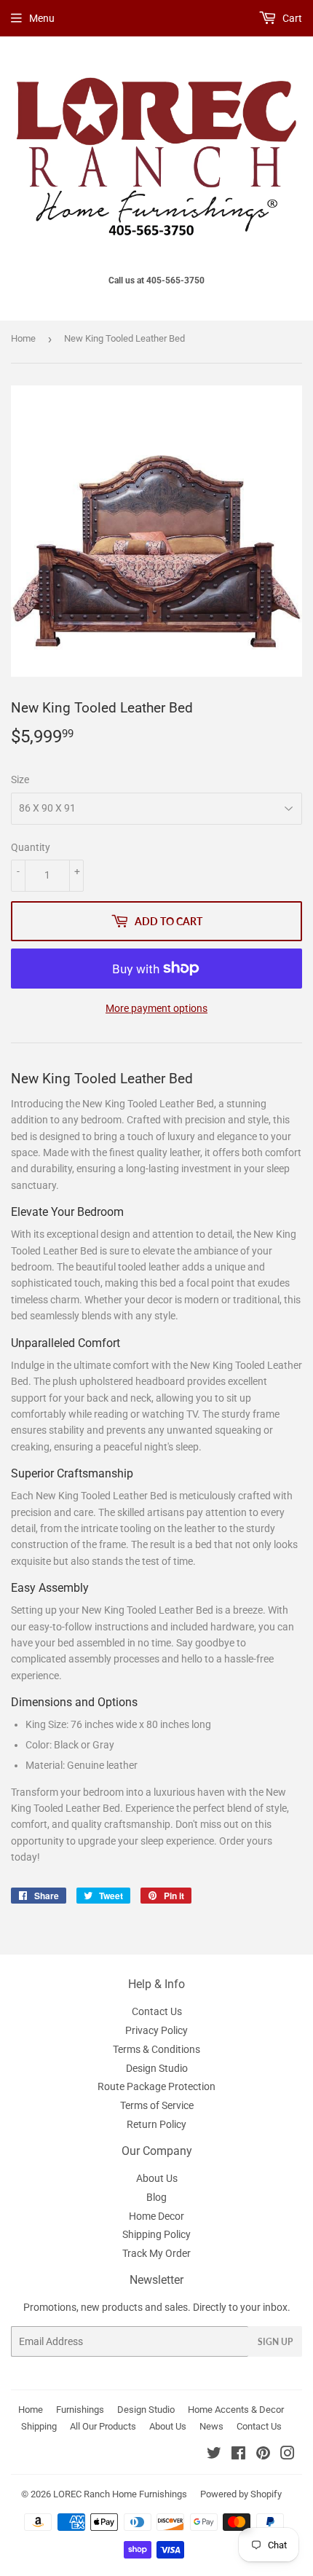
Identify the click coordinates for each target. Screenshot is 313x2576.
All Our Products (103, 2426)
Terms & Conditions (156, 2049)
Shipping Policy (156, 2234)
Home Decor (156, 2216)
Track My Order (156, 2253)
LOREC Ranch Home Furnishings (120, 2494)
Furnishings (80, 2410)
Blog (156, 2197)
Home (23, 338)
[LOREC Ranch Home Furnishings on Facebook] (238, 2455)
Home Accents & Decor (236, 2410)
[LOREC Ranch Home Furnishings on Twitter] (214, 2455)
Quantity (31, 847)
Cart (291, 18)
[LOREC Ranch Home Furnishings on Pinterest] (263, 2455)
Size (20, 780)
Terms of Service (157, 2105)
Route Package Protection (156, 2086)
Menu (42, 18)
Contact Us (157, 2011)
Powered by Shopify (241, 2494)
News (211, 2426)
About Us (157, 2178)
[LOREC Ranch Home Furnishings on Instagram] (288, 2455)
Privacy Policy (156, 2030)
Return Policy (156, 2124)
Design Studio (157, 2068)
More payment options (156, 1008)
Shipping (39, 2426)
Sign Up (275, 2342)
